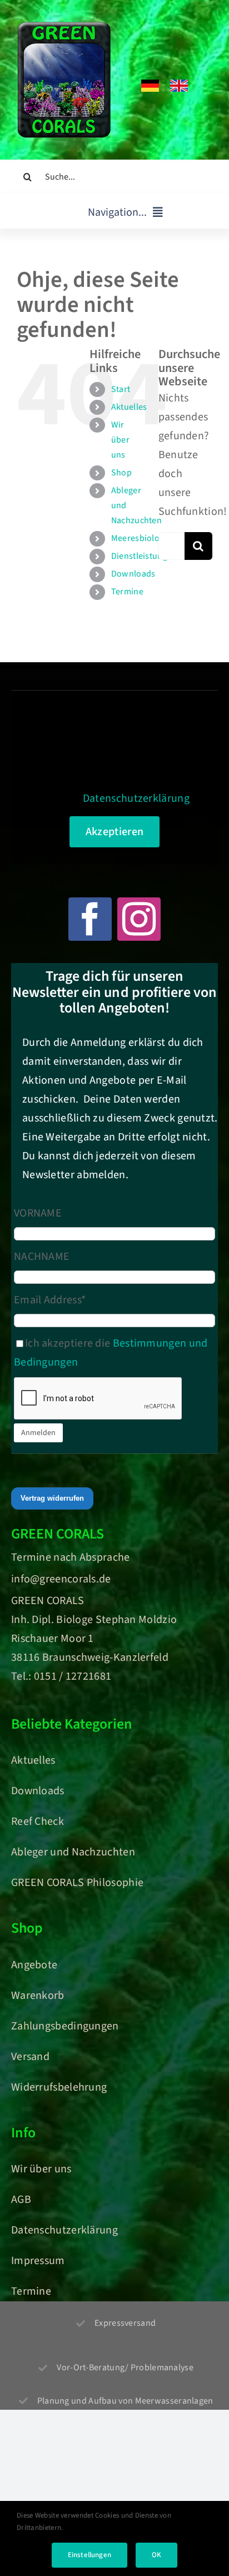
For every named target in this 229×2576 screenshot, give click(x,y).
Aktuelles (129, 407)
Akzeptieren (114, 832)
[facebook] (90, 919)
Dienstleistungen (144, 556)
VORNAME (38, 1213)
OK (156, 2555)
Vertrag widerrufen (52, 1498)
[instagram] (139, 919)
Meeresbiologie (141, 538)
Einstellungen (90, 2555)
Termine (127, 592)
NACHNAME (42, 1257)
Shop (121, 473)
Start (121, 389)
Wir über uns (120, 440)
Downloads (133, 574)
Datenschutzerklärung (136, 798)
